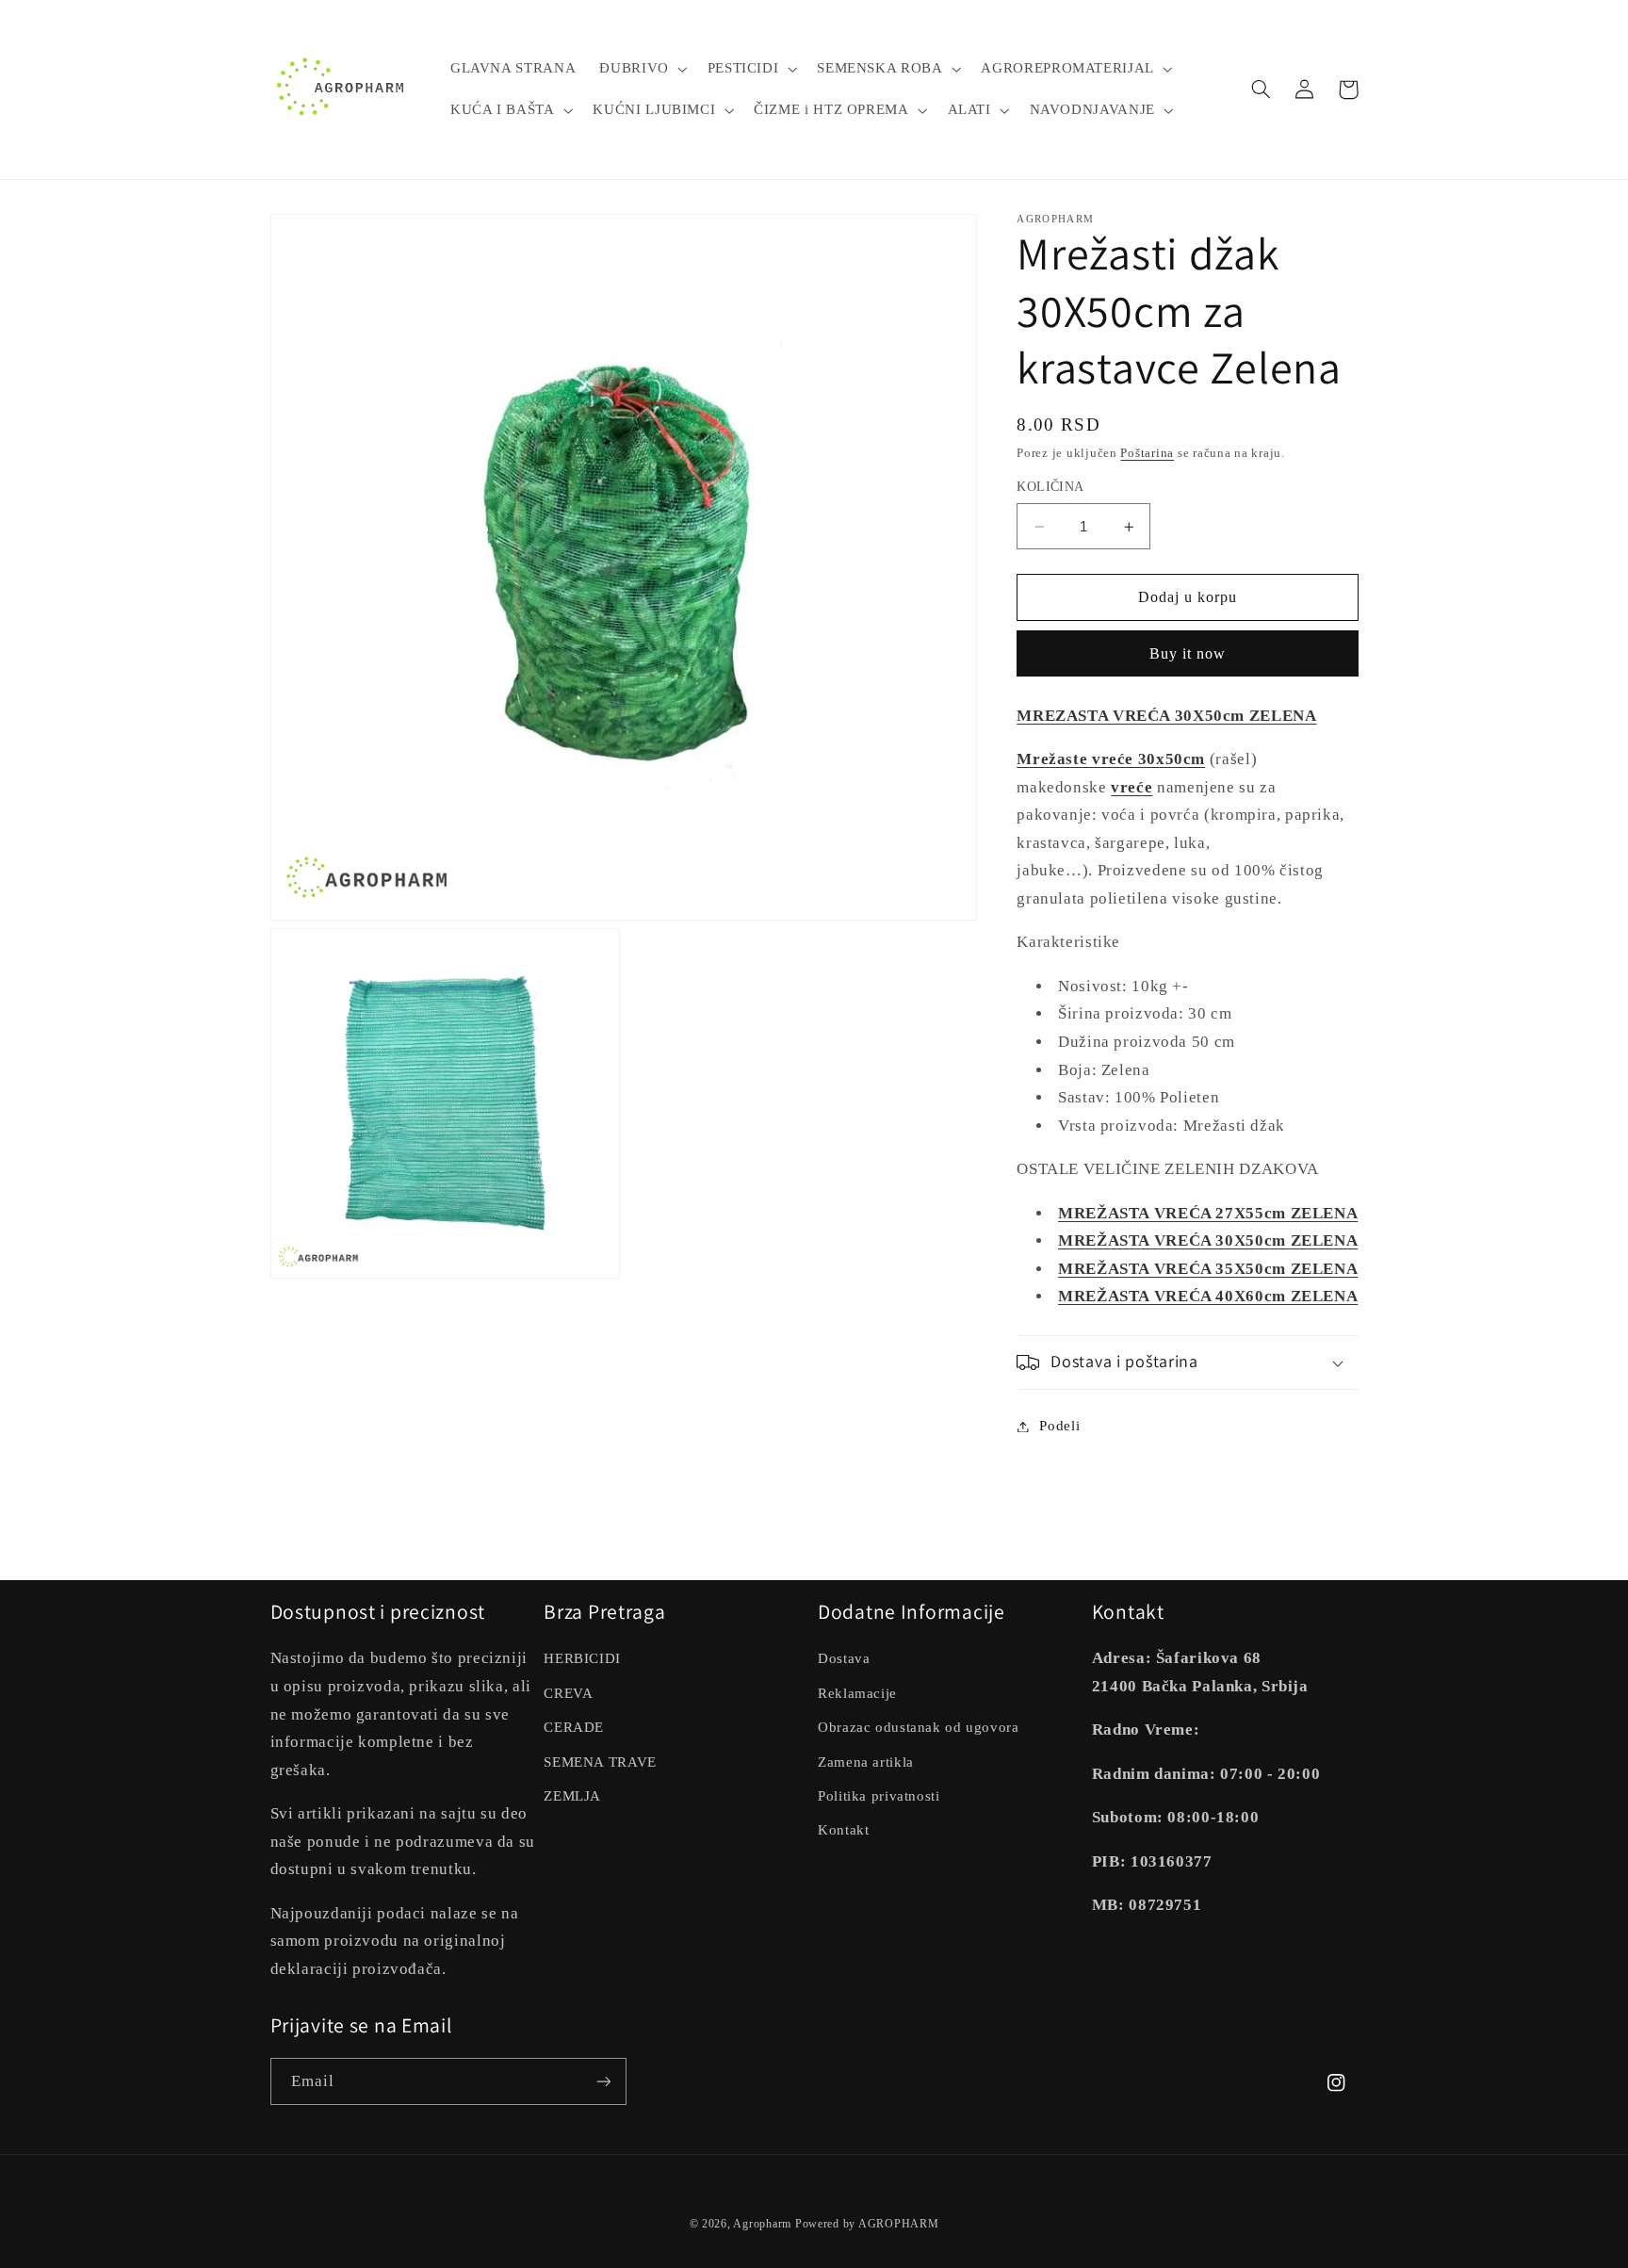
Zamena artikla (866, 1762)
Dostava (844, 1658)
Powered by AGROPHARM (867, 2224)
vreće (1131, 787)
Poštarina (1147, 453)
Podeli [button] (1059, 1426)
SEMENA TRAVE (600, 1762)
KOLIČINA (1050, 488)
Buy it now (1188, 653)
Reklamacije (857, 1693)
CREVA (568, 1693)
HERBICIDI (582, 1658)
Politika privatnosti (879, 1796)
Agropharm (762, 2224)
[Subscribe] (603, 2081)
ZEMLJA (572, 1796)
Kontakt (843, 1830)
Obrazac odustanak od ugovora (919, 1727)
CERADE (574, 1727)
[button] (642, 69)
